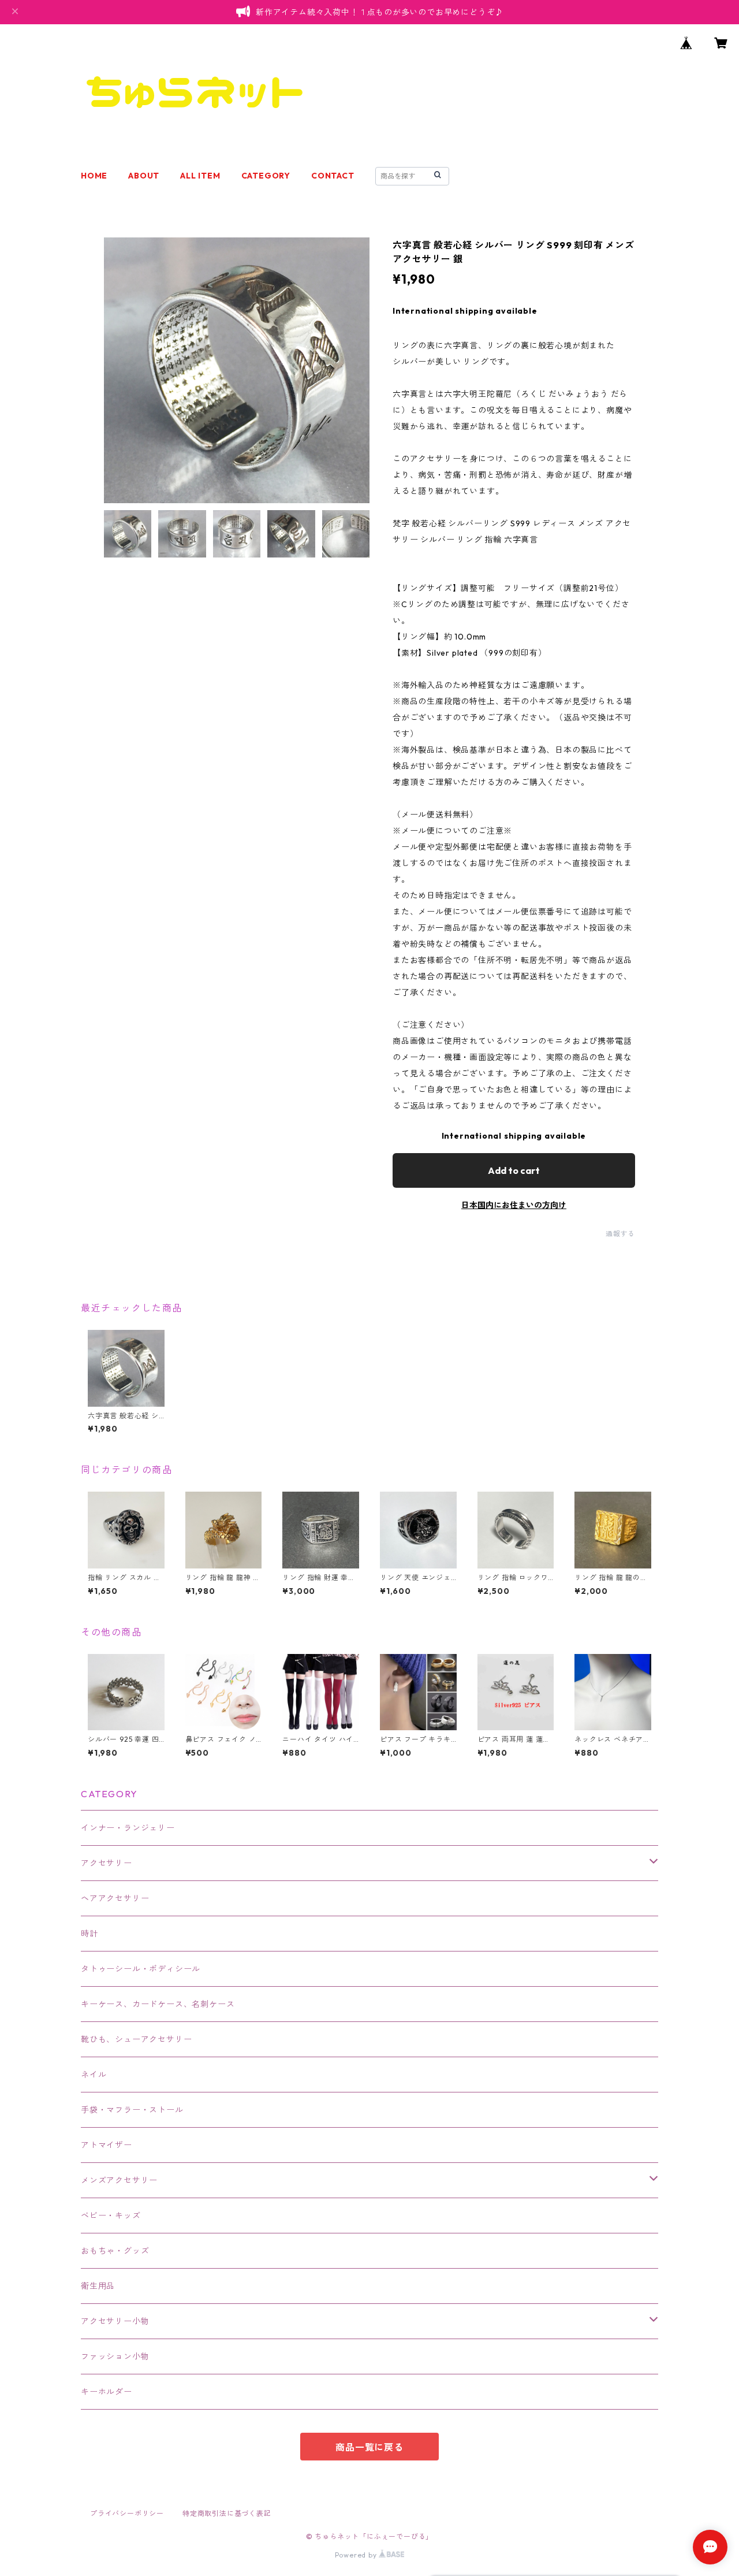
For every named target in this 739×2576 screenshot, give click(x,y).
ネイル (94, 2075)
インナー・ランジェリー (128, 1828)
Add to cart (514, 1170)
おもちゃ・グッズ (115, 2251)
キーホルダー (107, 2392)
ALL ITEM (200, 176)
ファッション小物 (115, 2356)
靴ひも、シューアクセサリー (136, 2039)
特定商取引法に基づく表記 (227, 2513)
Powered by (357, 2555)
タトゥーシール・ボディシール (141, 1969)
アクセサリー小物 (115, 2321)
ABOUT (144, 176)
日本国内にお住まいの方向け (514, 1205)
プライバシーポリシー (127, 2513)
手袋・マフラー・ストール (132, 2110)
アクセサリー (107, 1863)
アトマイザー (107, 2145)
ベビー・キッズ (111, 2216)
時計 (89, 1934)
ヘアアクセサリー (115, 1898)
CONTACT (333, 176)
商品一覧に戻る (369, 2447)
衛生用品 (98, 2286)
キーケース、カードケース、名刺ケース (158, 2004)
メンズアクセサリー (119, 2180)
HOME (94, 176)
